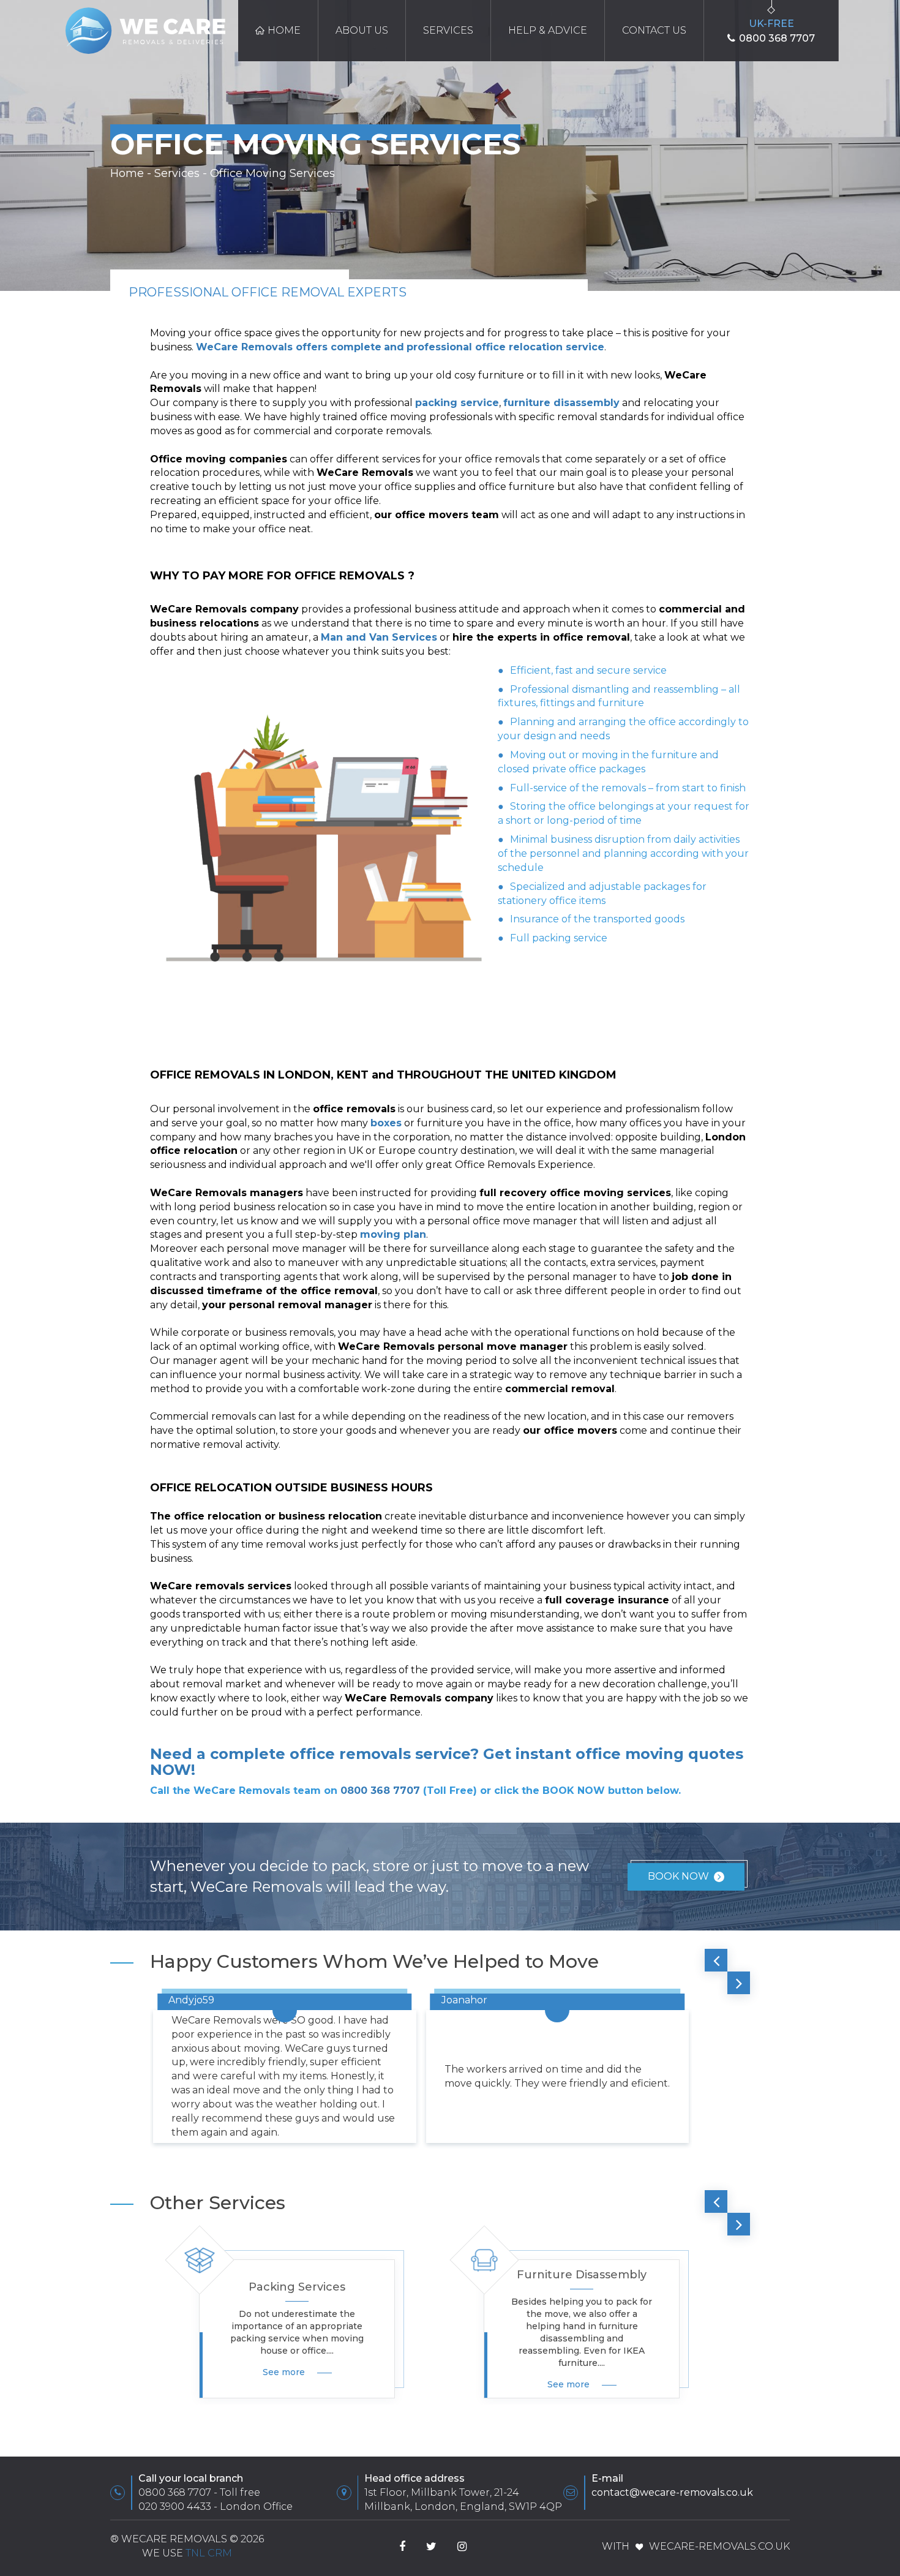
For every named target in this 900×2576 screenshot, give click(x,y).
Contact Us (654, 30)
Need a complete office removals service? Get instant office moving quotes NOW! (447, 1762)
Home (284, 30)
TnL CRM (209, 2553)
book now (678, 1876)
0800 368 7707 (380, 1791)
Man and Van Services (379, 637)
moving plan (393, 1234)
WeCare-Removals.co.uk (719, 2546)
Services (448, 30)
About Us (362, 30)
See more (284, 2372)
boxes (386, 1123)
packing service (457, 403)
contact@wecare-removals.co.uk (672, 2492)
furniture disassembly (561, 403)
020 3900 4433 (175, 2506)
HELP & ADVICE (548, 30)
